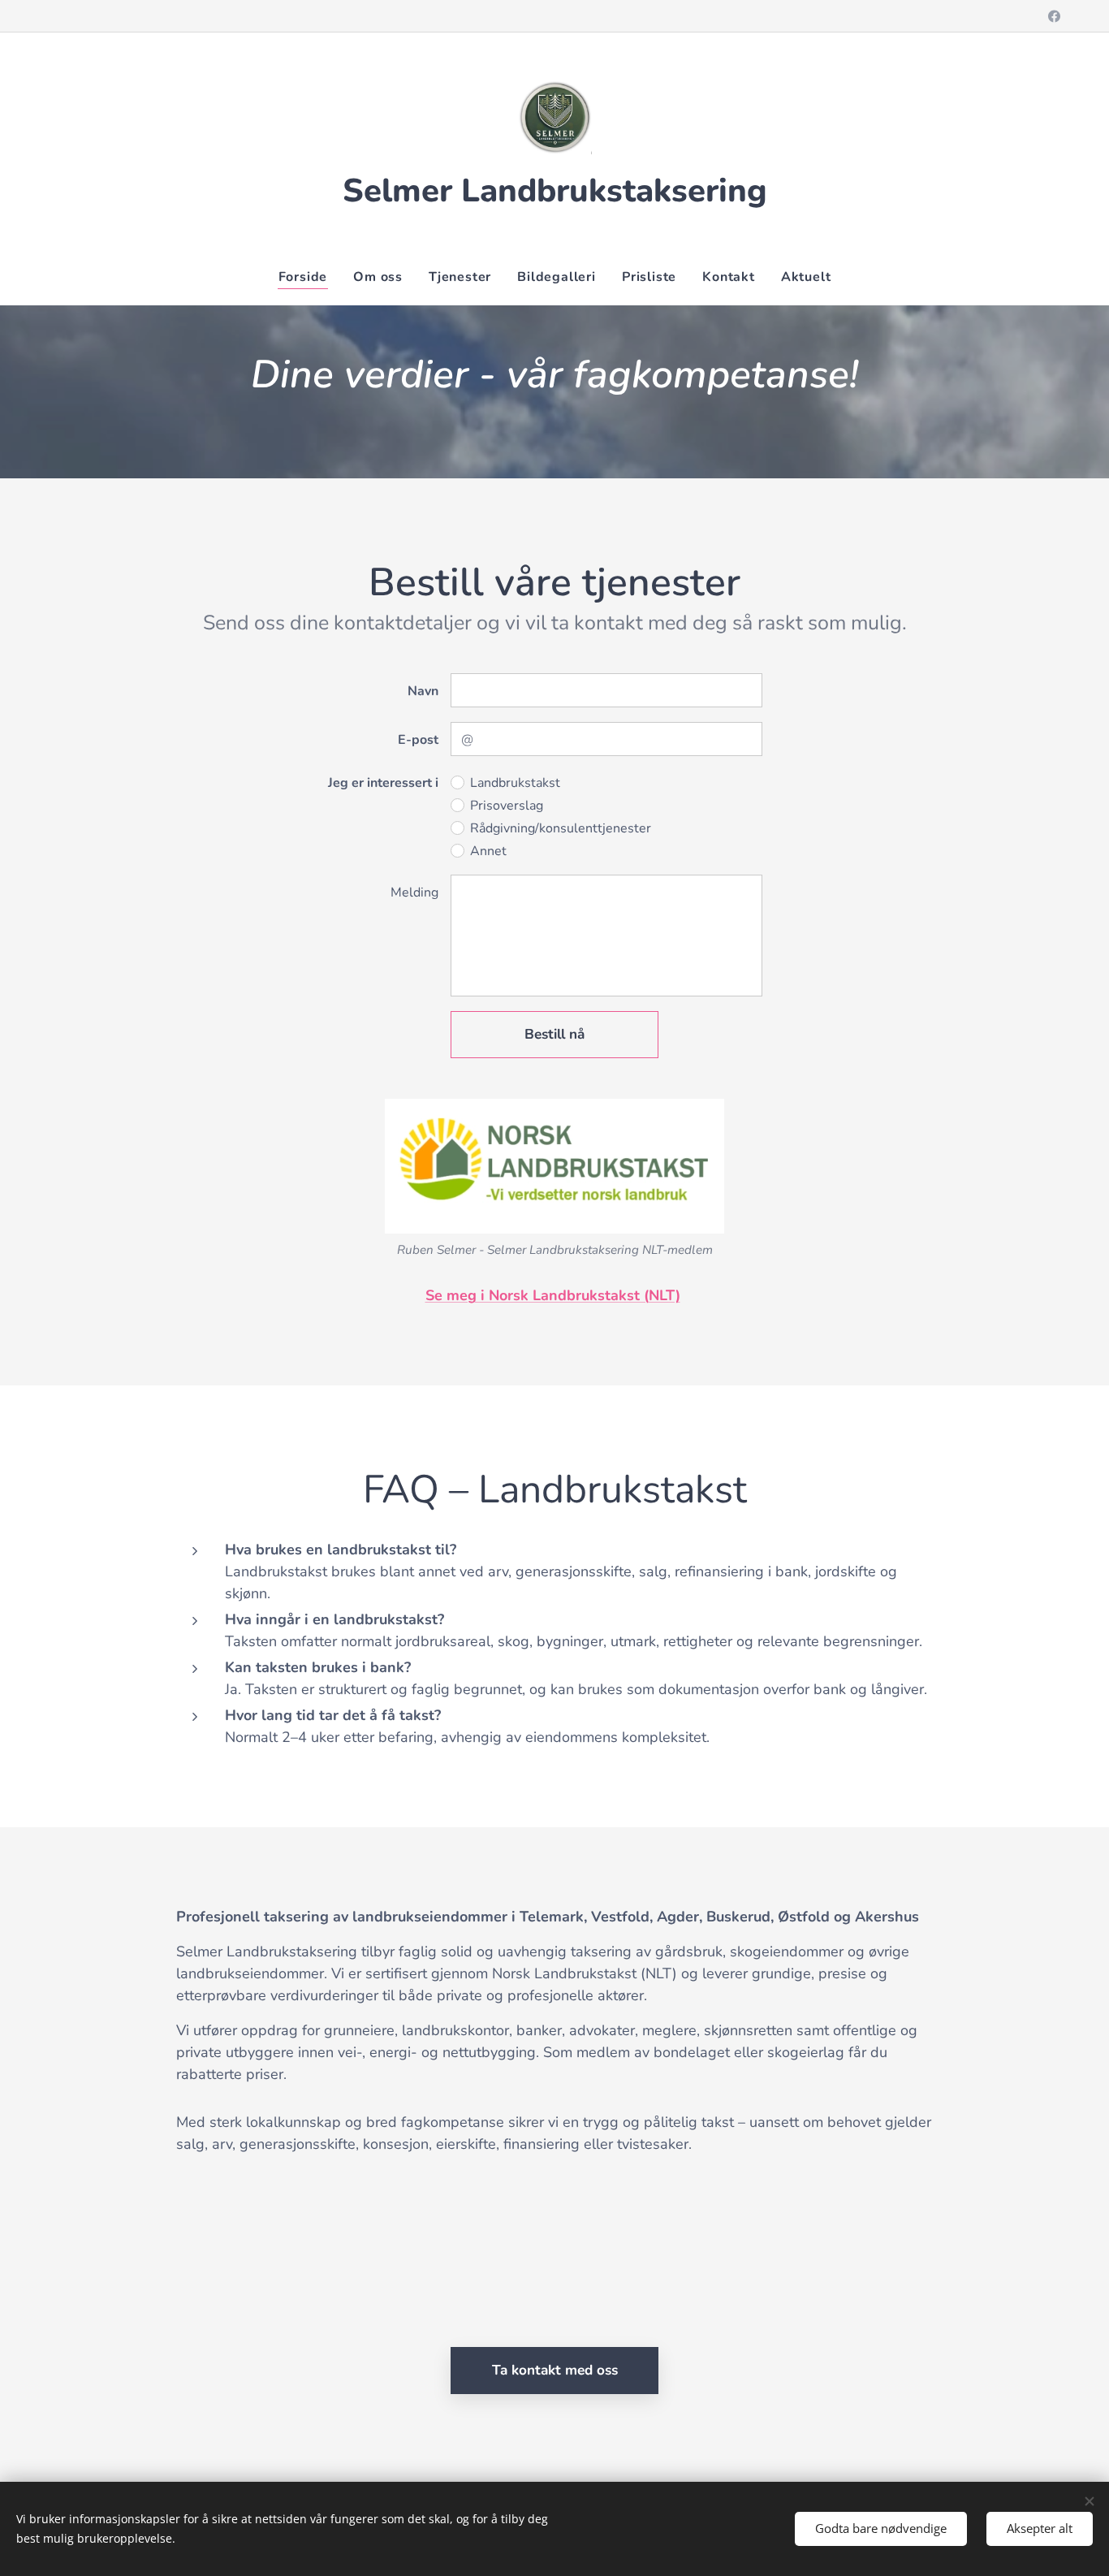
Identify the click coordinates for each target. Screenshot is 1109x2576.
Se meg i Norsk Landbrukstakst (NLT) (553, 1295)
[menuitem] (310, 277)
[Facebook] (1054, 16)
